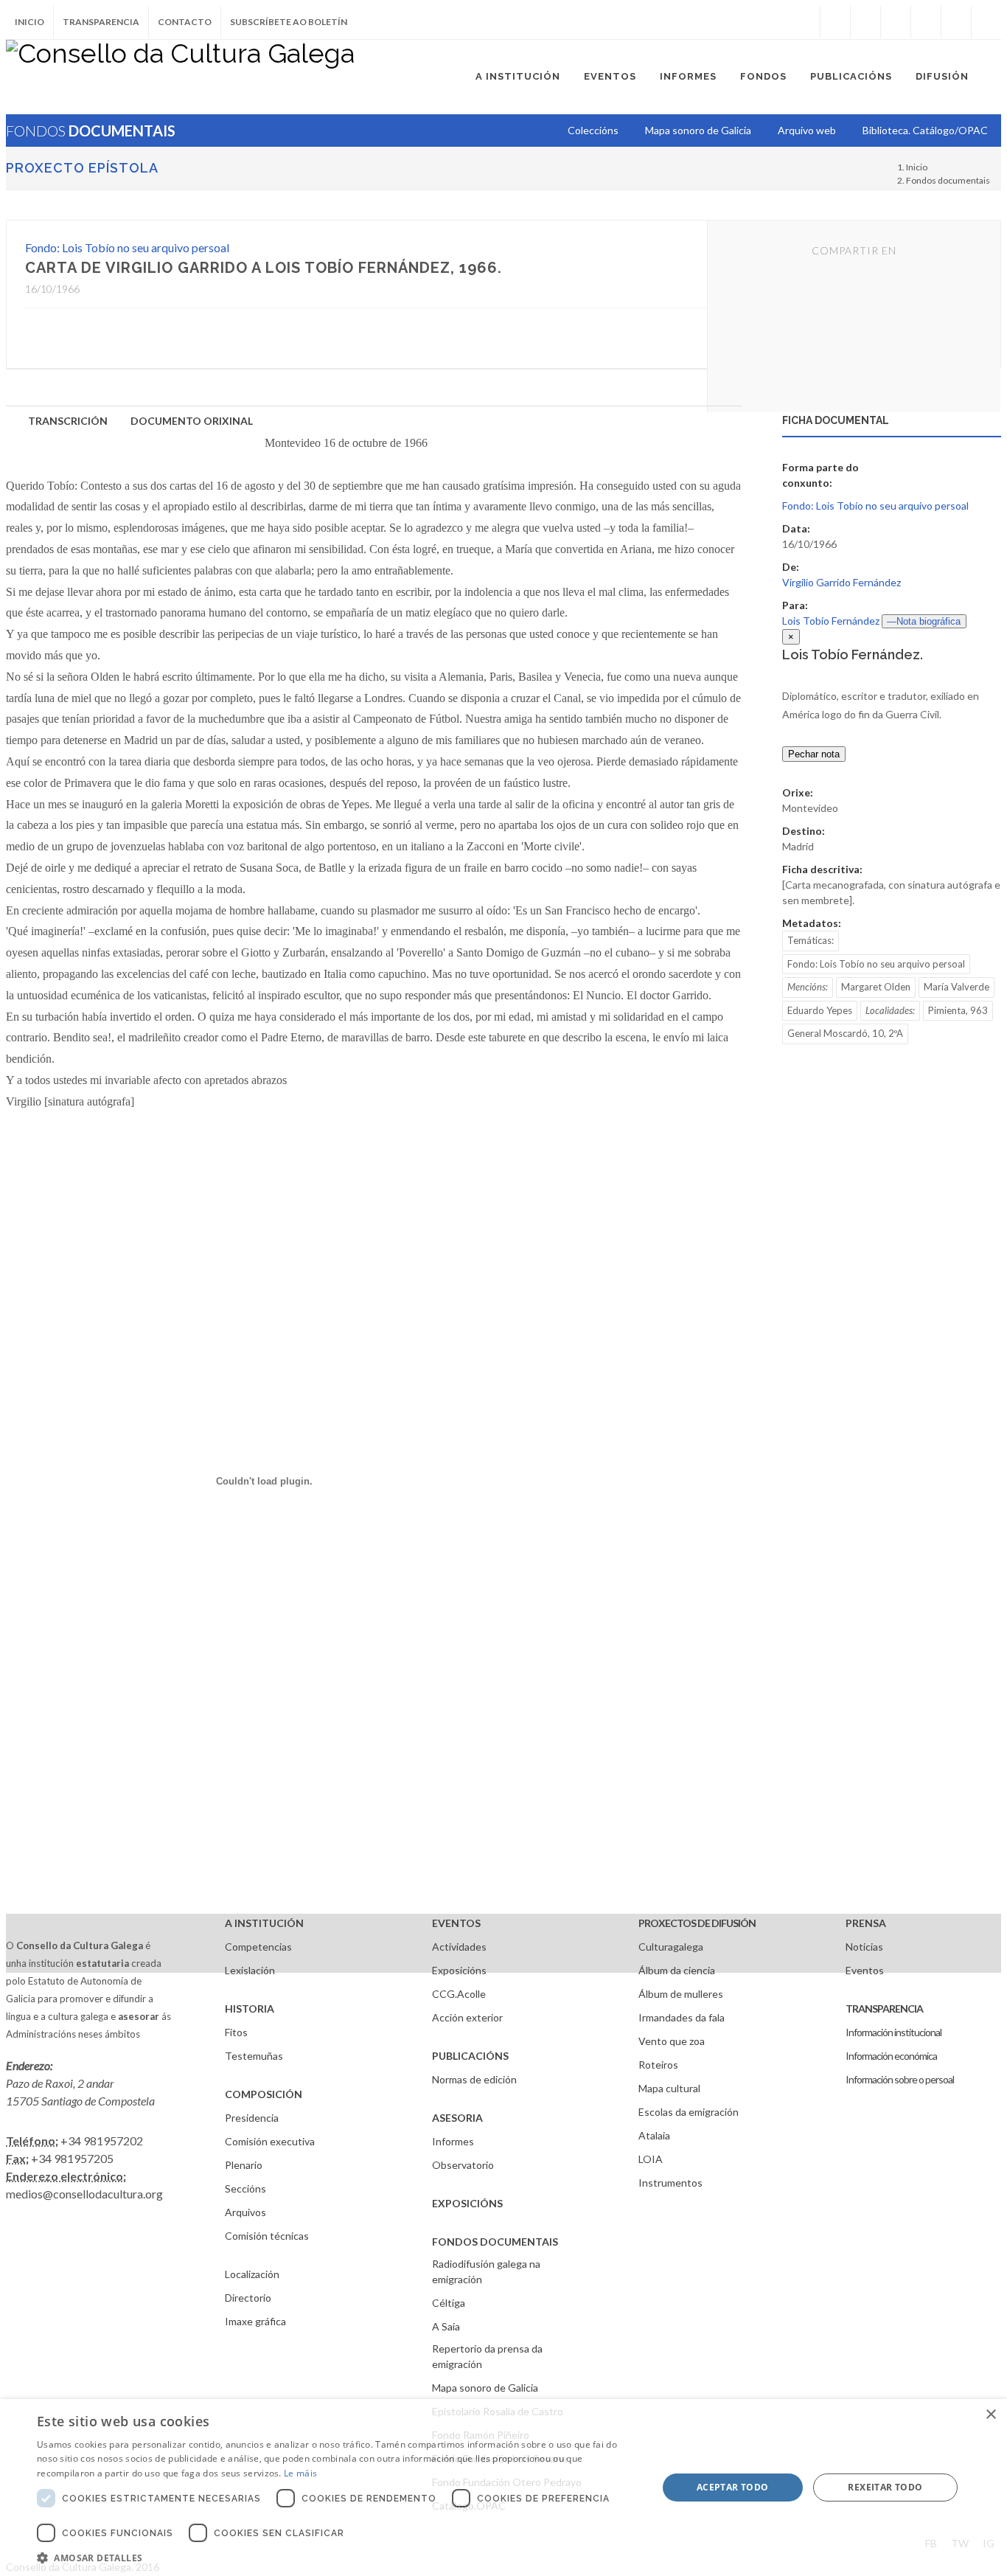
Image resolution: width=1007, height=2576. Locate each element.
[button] (338, 2558)
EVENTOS (456, 1923)
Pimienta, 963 (958, 1010)
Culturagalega (671, 1947)
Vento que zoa (672, 2041)
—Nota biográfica (924, 621)
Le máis (300, 2473)
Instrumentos (670, 2183)
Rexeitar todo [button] (885, 2487)
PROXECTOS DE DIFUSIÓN (697, 1923)
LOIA (651, 2159)
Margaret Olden (876, 987)
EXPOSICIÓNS (467, 2203)
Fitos (236, 2032)
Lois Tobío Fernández (831, 621)
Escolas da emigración (689, 2112)
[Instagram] (805, 22)
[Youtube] (926, 22)
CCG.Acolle (459, 1994)
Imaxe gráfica (255, 2321)
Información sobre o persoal (900, 2079)
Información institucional (893, 2032)
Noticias (864, 1947)
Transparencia (101, 22)
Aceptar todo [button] (733, 2487)
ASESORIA (457, 2118)
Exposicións (459, 1970)
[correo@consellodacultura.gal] (986, 22)
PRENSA (866, 1923)
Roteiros (658, 2065)
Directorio (248, 2298)
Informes (453, 2141)
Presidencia (252, 2118)
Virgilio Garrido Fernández (842, 582)
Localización (252, 2274)
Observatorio (463, 2165)
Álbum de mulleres (681, 1994)
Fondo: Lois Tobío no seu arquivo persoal (127, 247)
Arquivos (245, 2212)
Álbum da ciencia (677, 1970)
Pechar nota (814, 754)
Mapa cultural (669, 2088)
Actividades (459, 1947)
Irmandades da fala (682, 2017)
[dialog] (503, 2488)
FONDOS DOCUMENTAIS (495, 2242)
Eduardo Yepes (820, 1010)
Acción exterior (467, 2017)
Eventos (865, 1970)
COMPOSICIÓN (264, 2094)
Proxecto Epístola (82, 168)
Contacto (185, 22)
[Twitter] (865, 22)
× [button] (990, 2415)
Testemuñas (254, 2056)
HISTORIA (250, 2009)
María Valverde (957, 987)
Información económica (891, 2056)
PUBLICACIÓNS (470, 2056)
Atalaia (654, 2135)
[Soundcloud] (896, 22)
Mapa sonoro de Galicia (485, 2388)
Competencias (258, 1947)
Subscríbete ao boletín (289, 22)
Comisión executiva (270, 2141)
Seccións (245, 2188)
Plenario (244, 2165)
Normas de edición (474, 2079)
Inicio (29, 22)
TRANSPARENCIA (884, 2009)
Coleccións (593, 130)
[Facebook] (835, 22)
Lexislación (250, 1970)
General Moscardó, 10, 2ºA (845, 1033)
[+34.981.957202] (956, 22)
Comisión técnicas (267, 2236)
